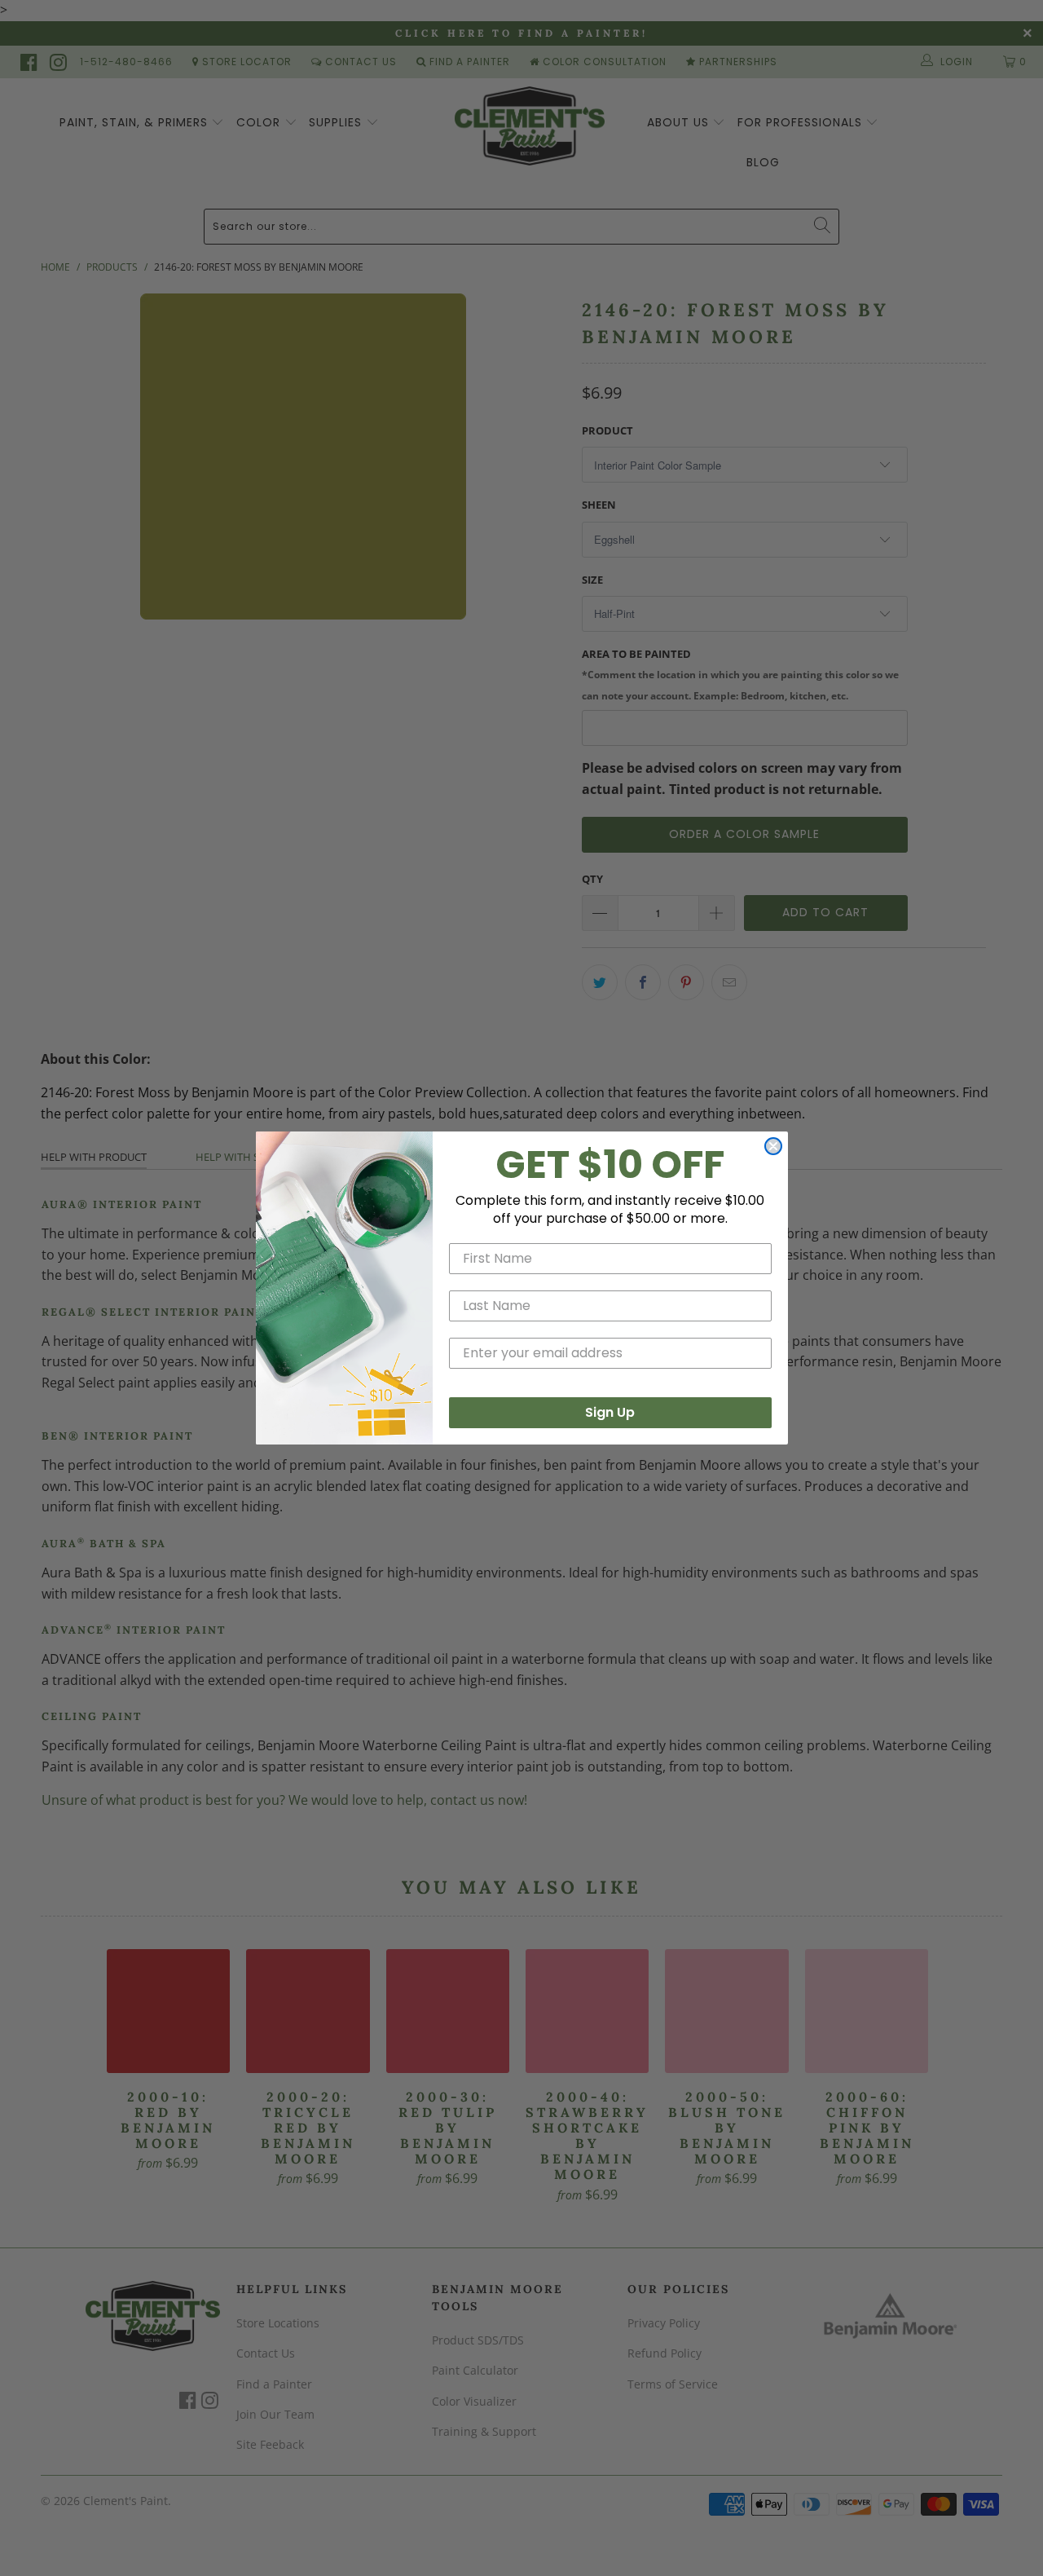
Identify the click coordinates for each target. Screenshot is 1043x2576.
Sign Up (610, 1412)
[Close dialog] (773, 1146)
